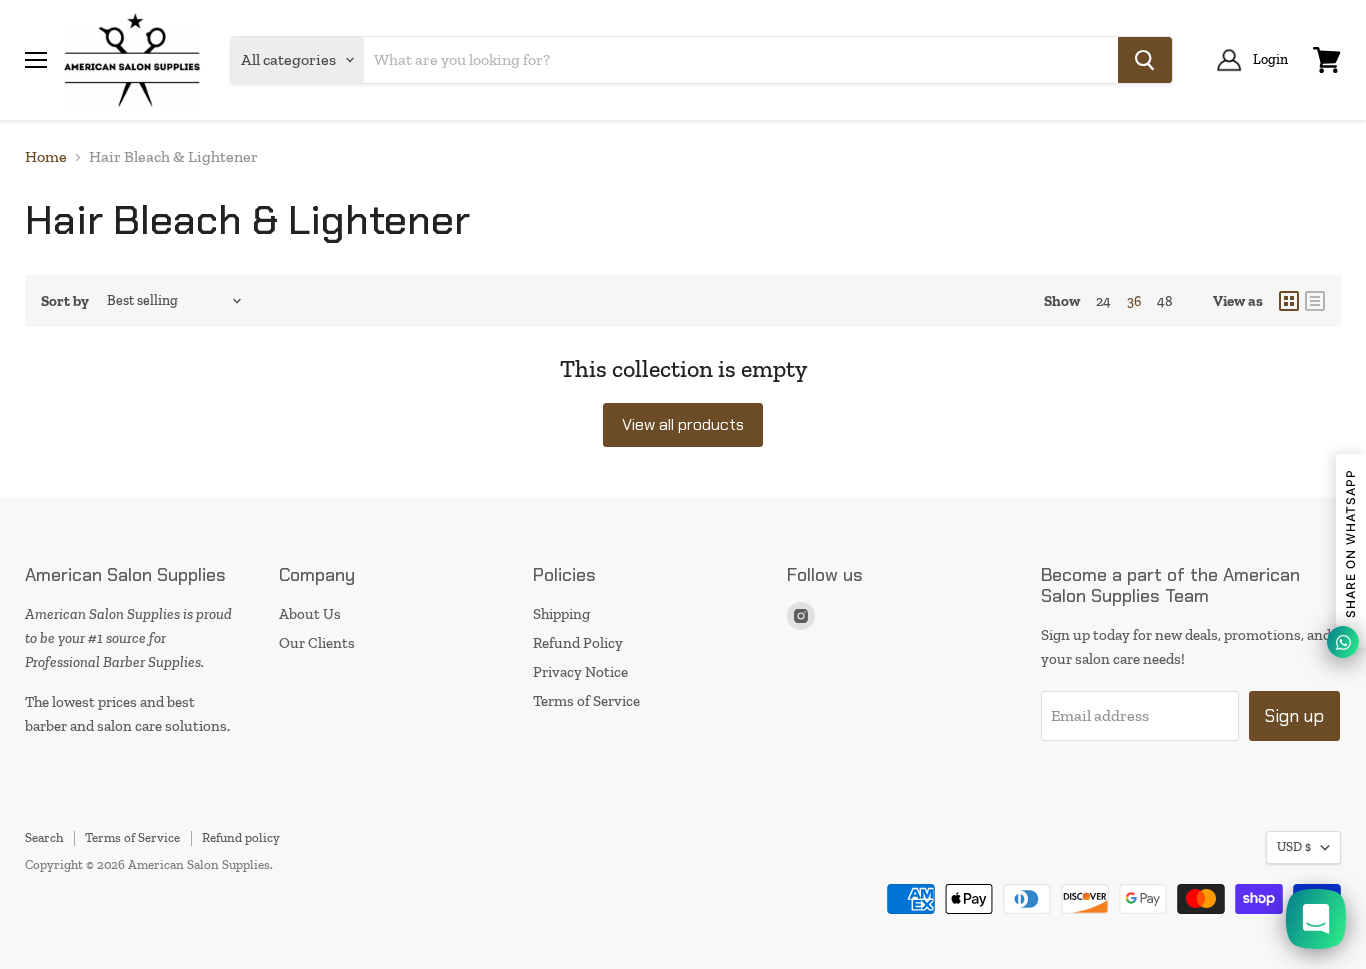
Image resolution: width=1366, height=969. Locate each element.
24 (1103, 301)
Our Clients (317, 643)
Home (46, 157)
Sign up (1294, 716)
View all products (683, 424)
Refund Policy (578, 643)
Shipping (561, 614)
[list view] (1315, 301)
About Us (310, 614)
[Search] (1145, 60)
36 (1134, 301)
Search (44, 837)
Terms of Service (586, 701)
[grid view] (1289, 301)
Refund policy (241, 837)
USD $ (1294, 846)
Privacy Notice (580, 672)
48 (1165, 301)
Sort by (65, 301)
